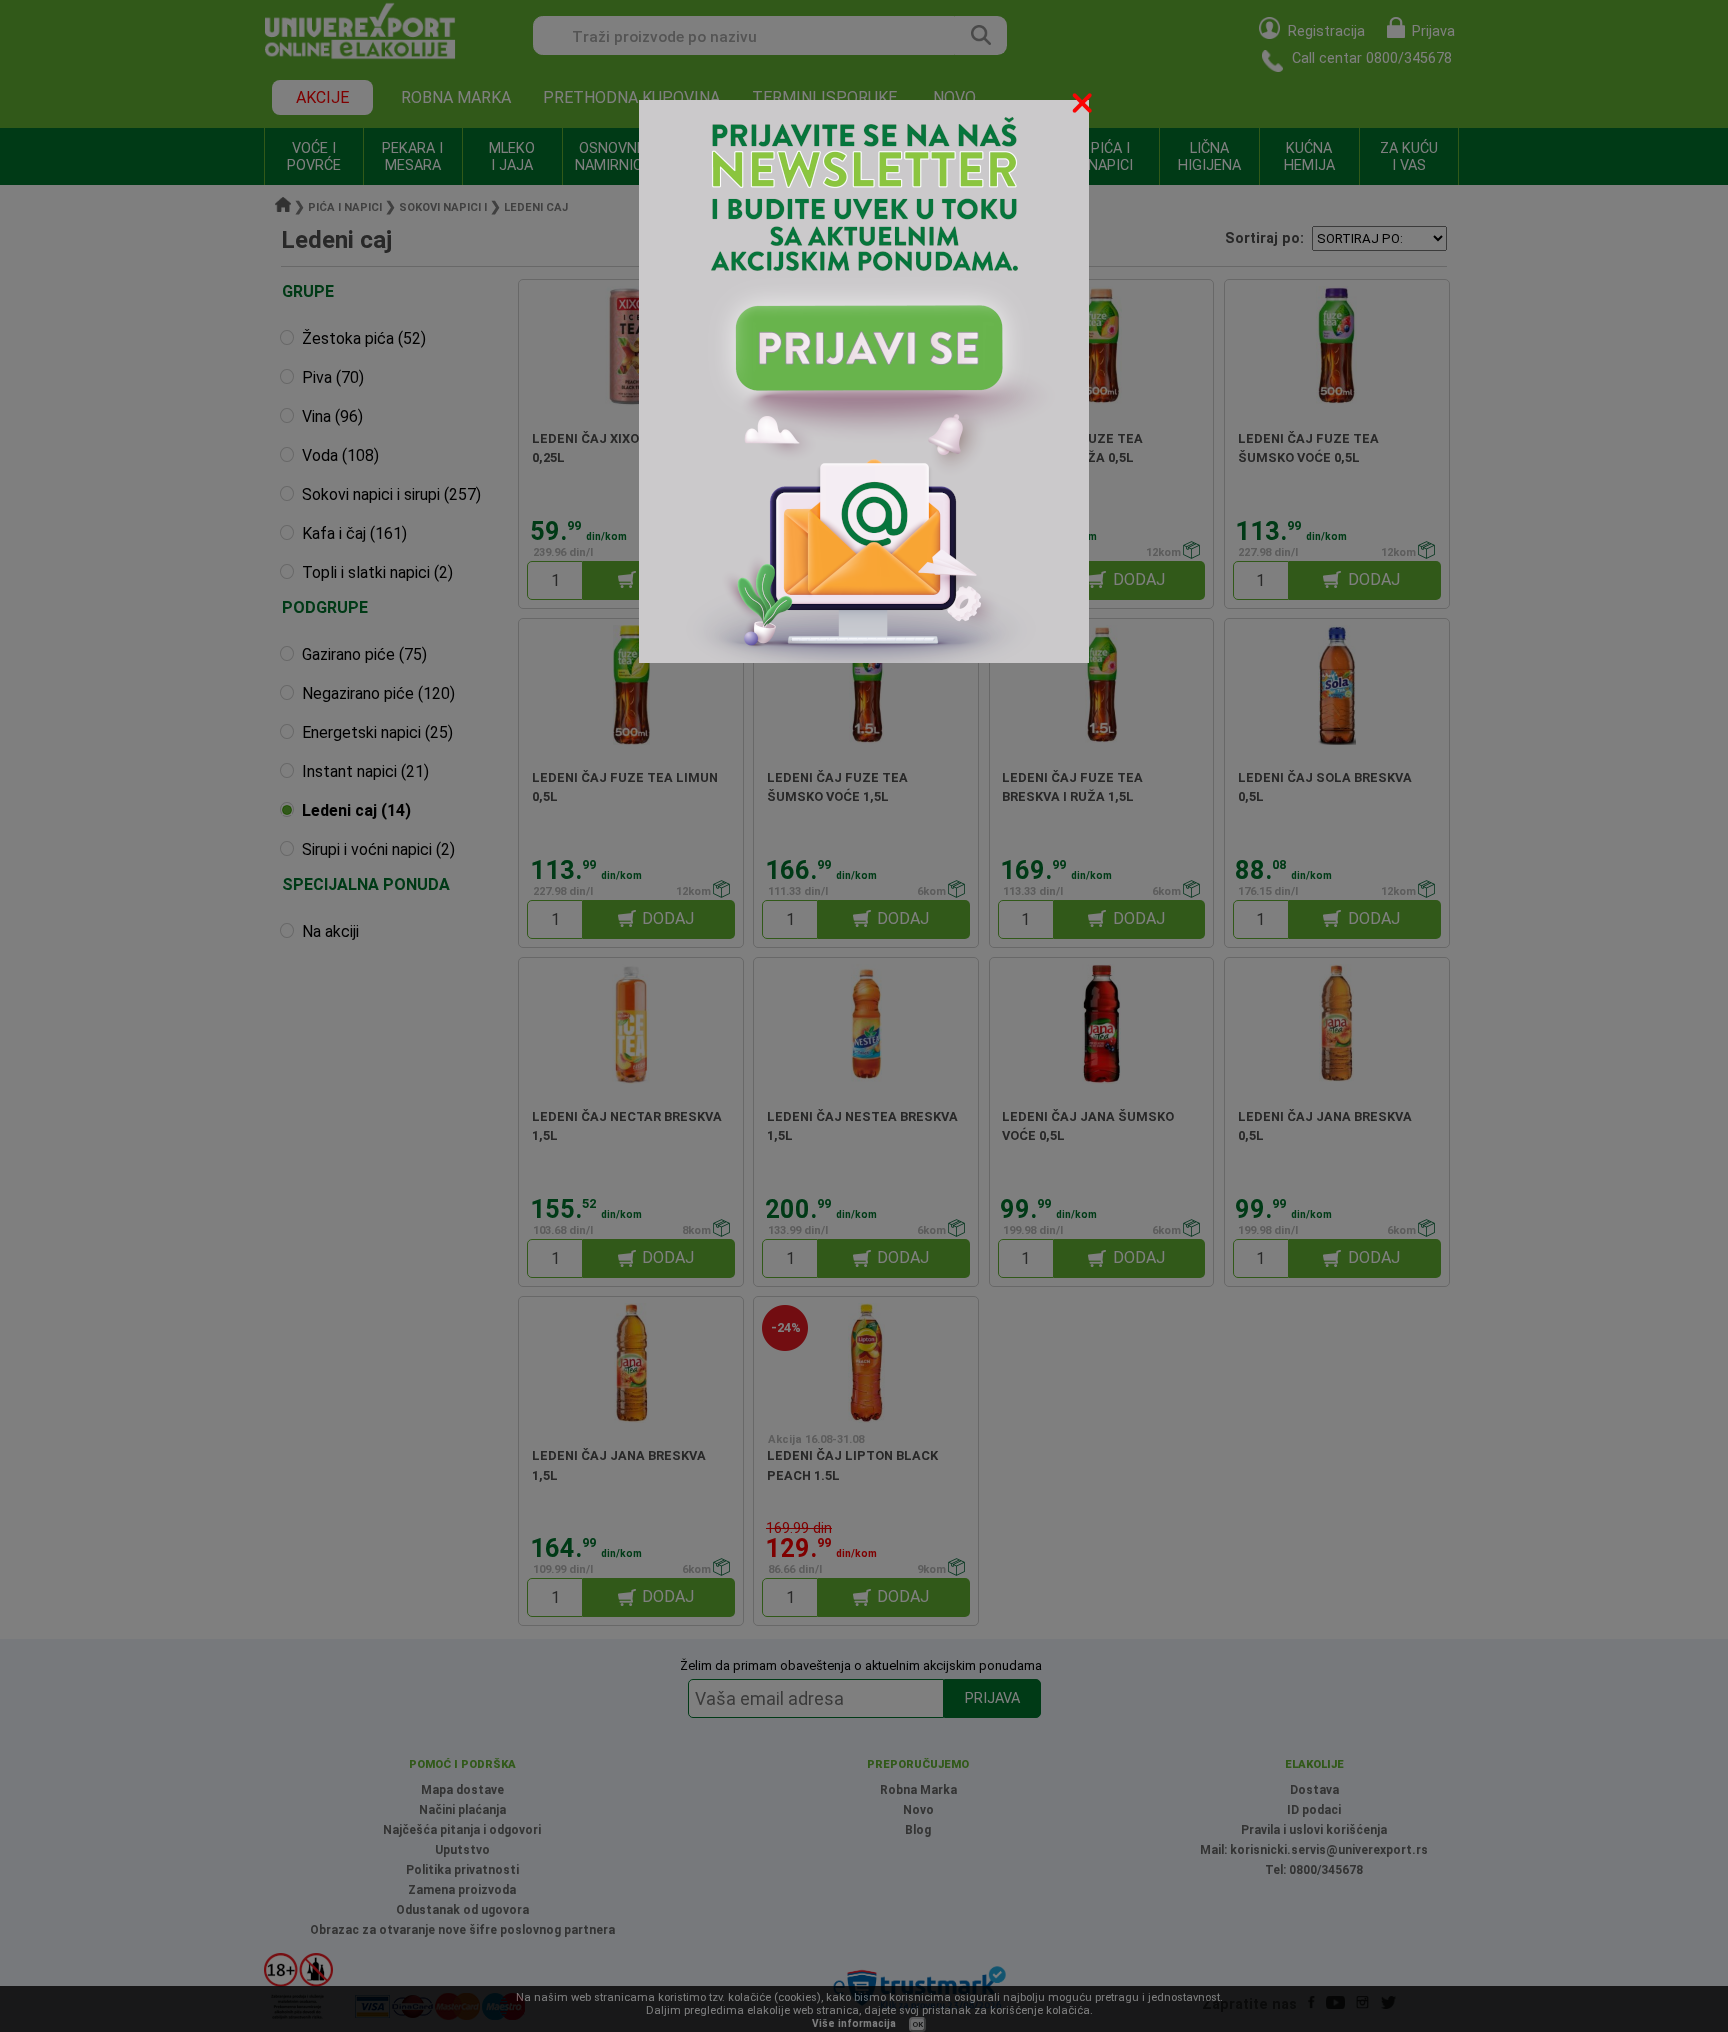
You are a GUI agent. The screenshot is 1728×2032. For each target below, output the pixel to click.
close (1084, 106)
